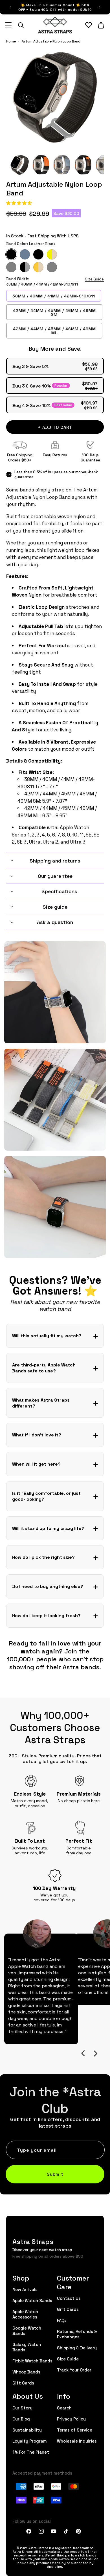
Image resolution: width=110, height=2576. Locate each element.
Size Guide (94, 279)
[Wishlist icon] (89, 25)
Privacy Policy (71, 2419)
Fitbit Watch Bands (32, 2361)
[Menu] (8, 25)
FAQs (62, 2320)
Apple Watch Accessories (25, 2314)
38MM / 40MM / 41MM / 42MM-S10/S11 (54, 296)
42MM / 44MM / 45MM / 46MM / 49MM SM (54, 312)
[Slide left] (83, 2053)
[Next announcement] (100, 7)
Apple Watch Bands (32, 2300)
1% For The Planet (31, 2452)
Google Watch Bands (27, 2330)
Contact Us (69, 2298)
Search (64, 2408)
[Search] (21, 25)
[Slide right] (95, 2053)
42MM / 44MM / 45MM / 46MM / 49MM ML (54, 331)
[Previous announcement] (10, 7)
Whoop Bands (26, 2372)
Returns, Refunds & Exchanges (77, 2334)
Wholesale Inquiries (77, 2441)
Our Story (22, 2408)
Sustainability (27, 2430)
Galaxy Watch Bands (27, 2347)
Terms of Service (75, 2430)
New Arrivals (25, 2289)
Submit (55, 2174)
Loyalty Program (30, 2441)
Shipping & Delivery (77, 2348)
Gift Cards (23, 2383)
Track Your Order (74, 2370)
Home (11, 41)
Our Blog (21, 2419)
